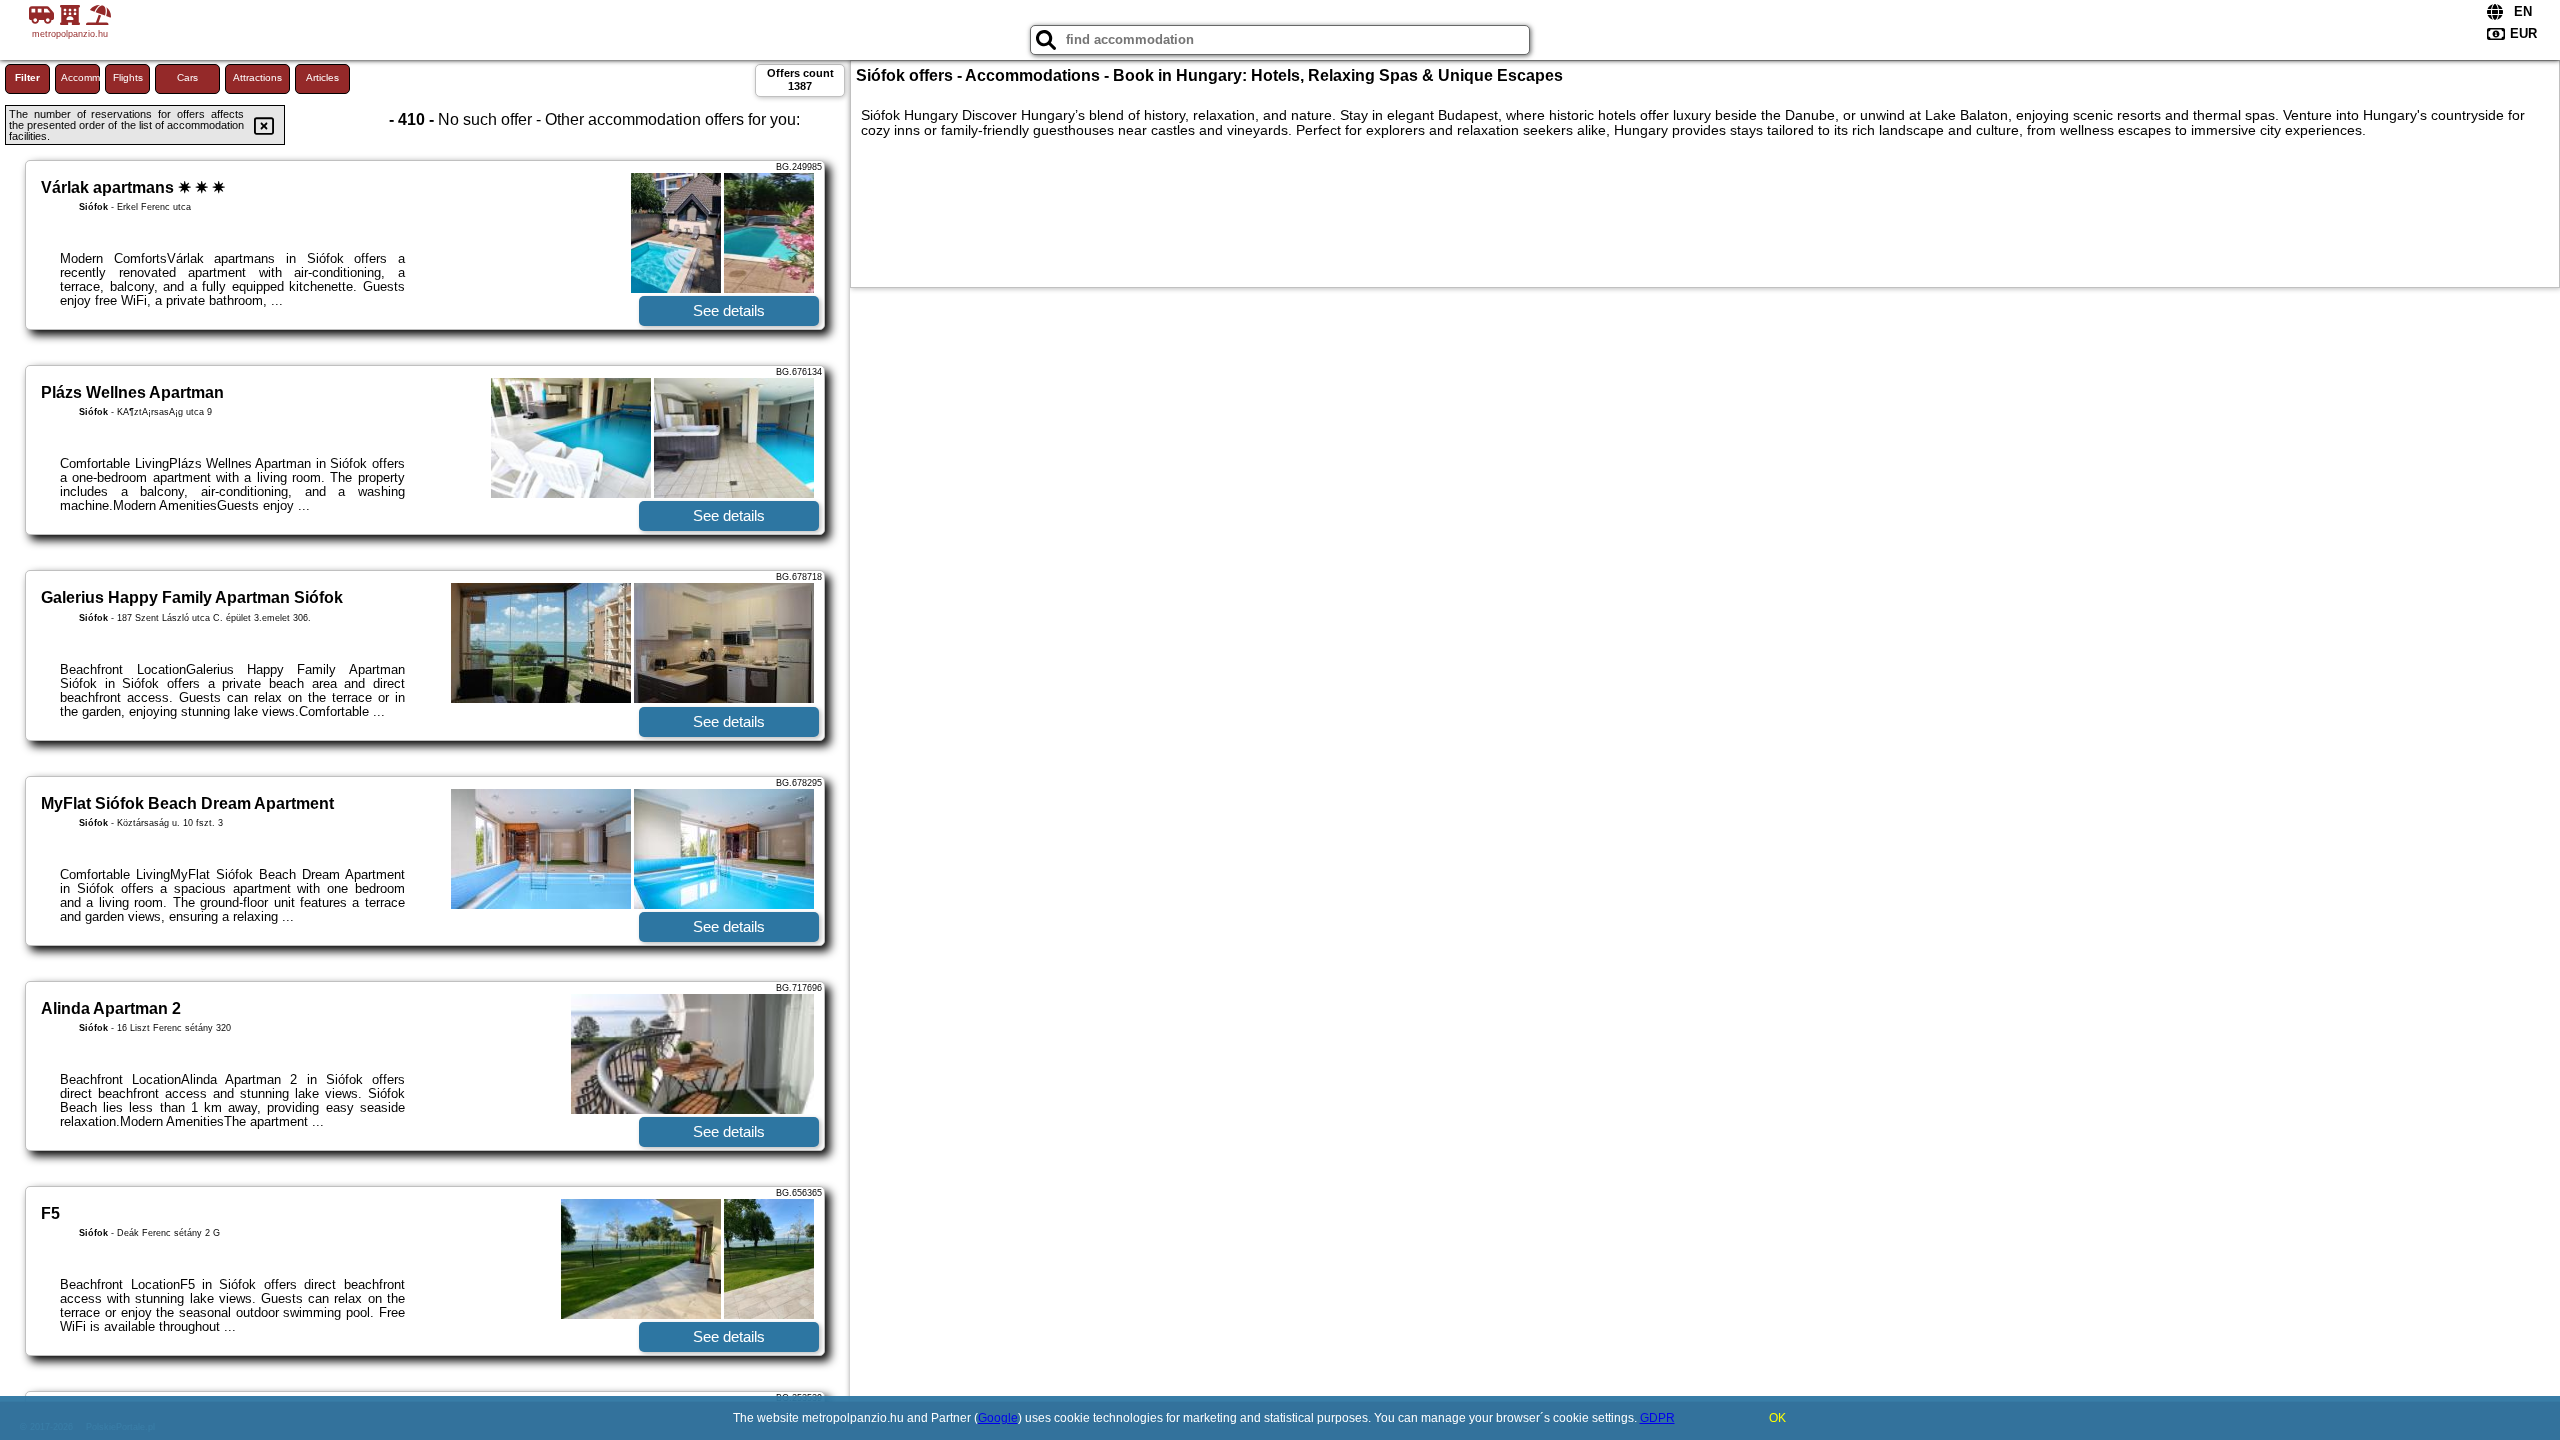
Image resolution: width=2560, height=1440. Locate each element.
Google (998, 1418)
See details (729, 310)
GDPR (1657, 1418)
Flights (128, 77)
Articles (322, 77)
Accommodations (80, 77)
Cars (187, 77)
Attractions (257, 77)
